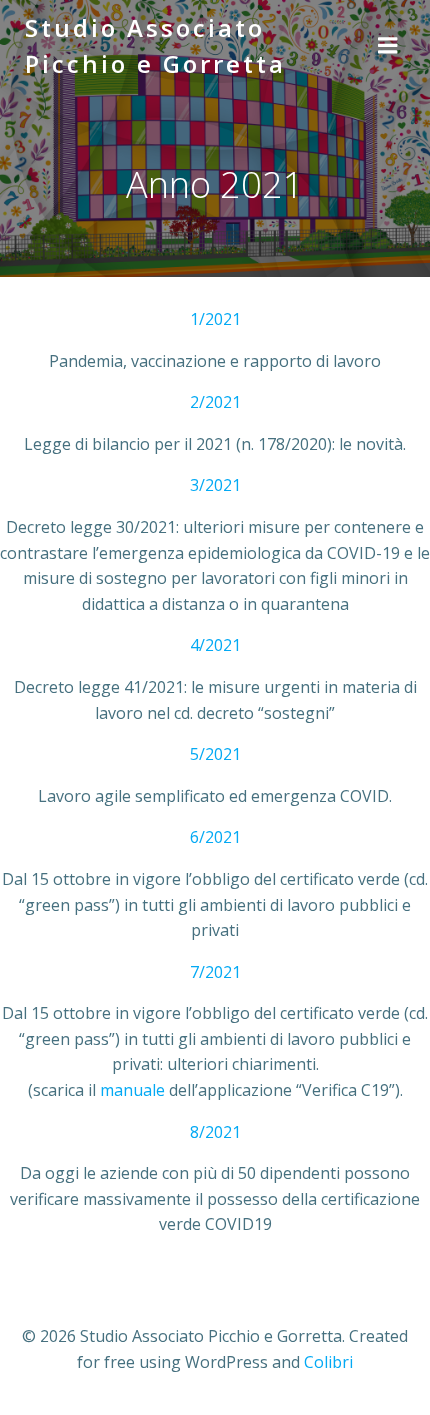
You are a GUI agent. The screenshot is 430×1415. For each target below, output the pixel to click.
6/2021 (215, 837)
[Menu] (388, 46)
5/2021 (215, 754)
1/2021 (215, 319)
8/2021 (215, 1132)
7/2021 (215, 972)
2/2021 (215, 402)
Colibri (328, 1362)
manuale (132, 1090)
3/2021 (215, 485)
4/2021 (215, 645)
